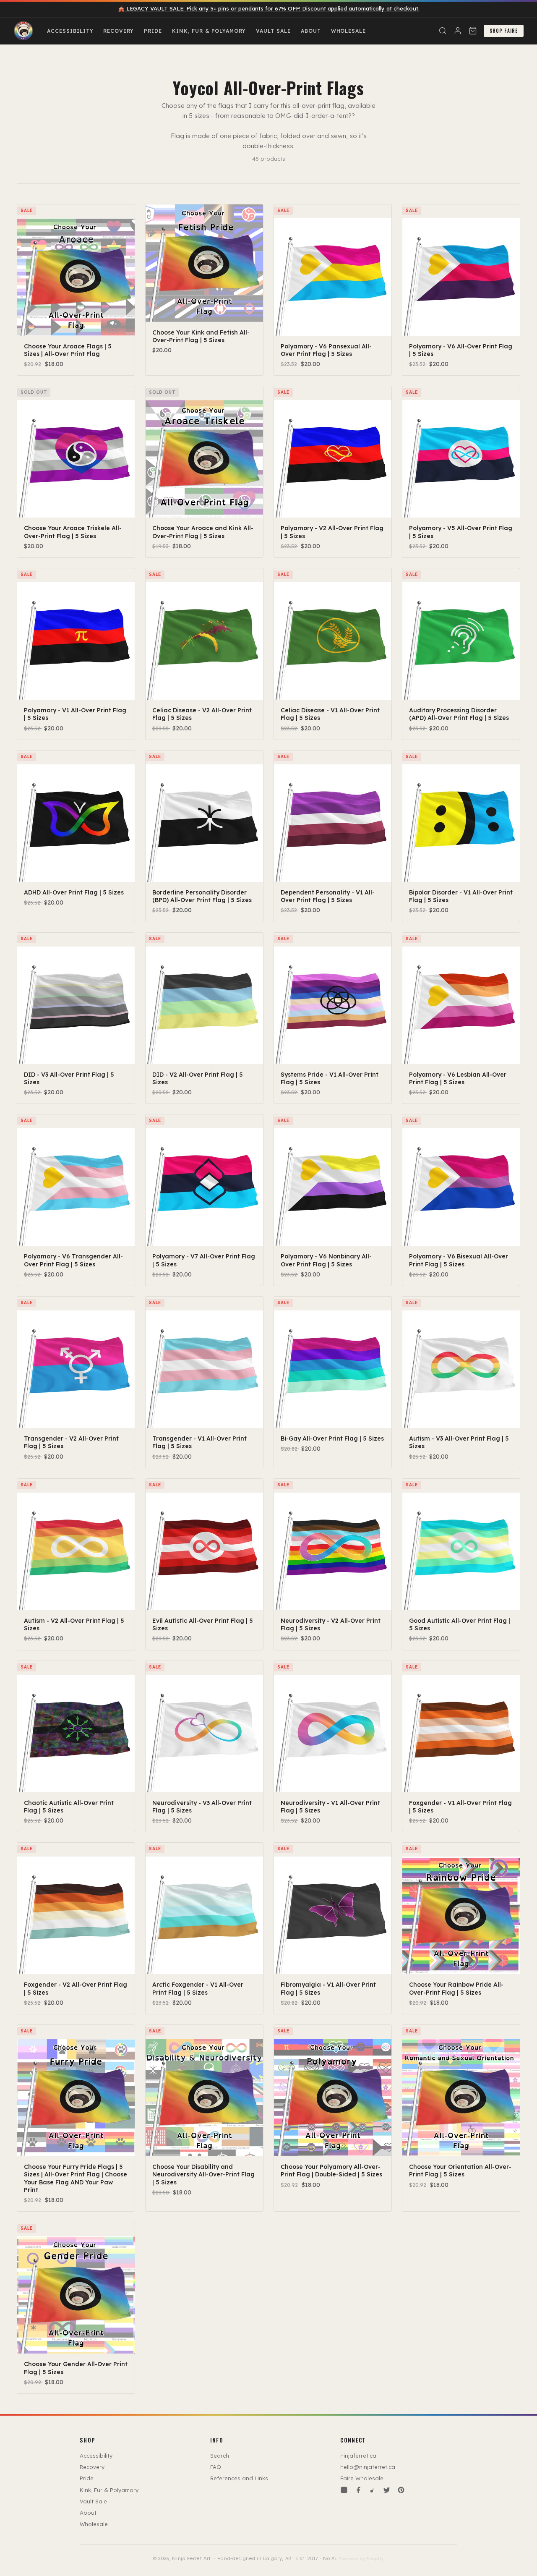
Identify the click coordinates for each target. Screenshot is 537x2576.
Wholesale (349, 31)
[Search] (443, 31)
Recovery (119, 31)
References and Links (239, 2478)
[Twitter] (387, 2490)
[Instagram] (344, 2490)
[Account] (458, 31)
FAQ (216, 2467)
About (311, 31)
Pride (153, 31)
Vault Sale (273, 31)
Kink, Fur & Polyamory (209, 31)
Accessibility (70, 31)
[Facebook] (358, 2490)
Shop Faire (504, 31)
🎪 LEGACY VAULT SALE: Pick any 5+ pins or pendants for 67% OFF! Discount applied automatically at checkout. (269, 8)
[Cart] (473, 31)
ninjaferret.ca (358, 2456)
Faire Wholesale (362, 2478)
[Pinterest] (401, 2490)
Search (220, 2456)
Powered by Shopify (361, 2559)
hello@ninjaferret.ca (368, 2467)
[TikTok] (373, 2490)
